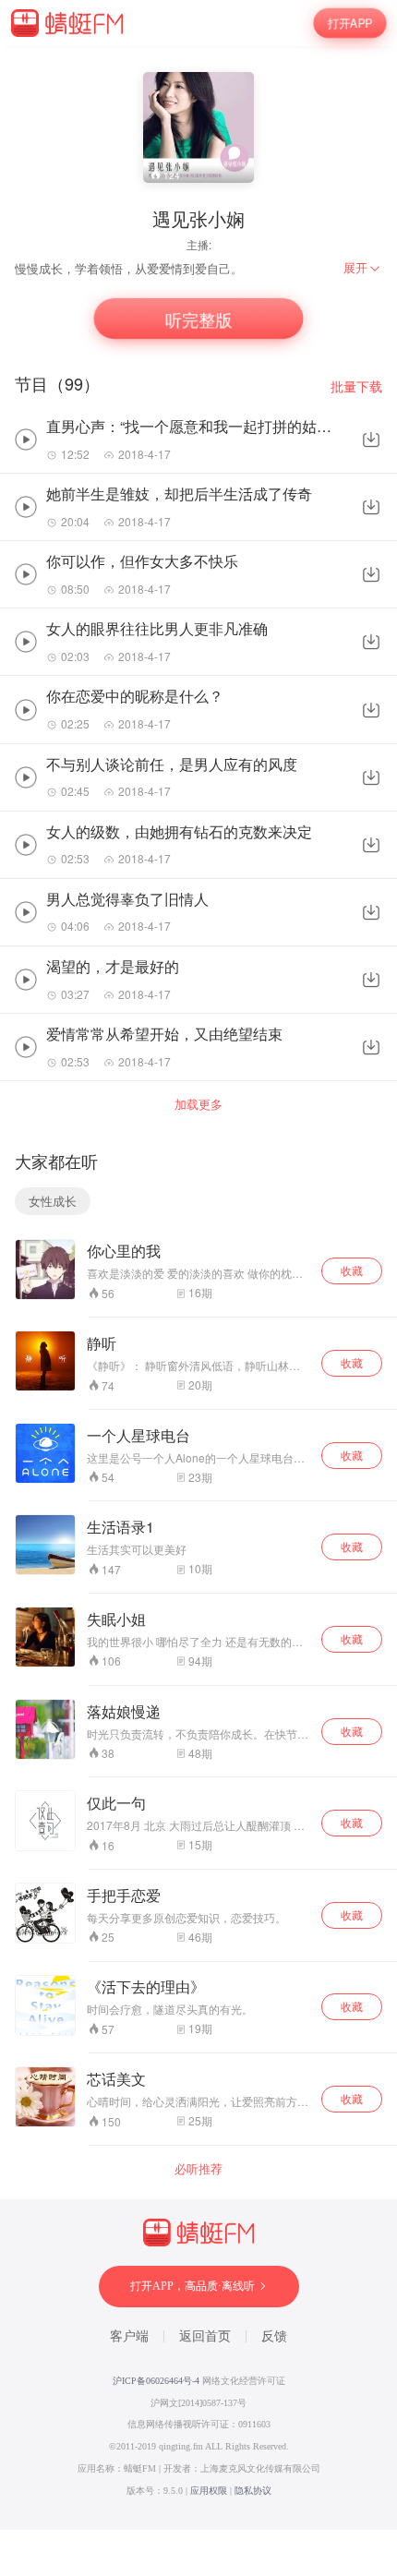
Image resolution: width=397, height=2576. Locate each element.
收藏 (352, 1270)
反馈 (274, 2336)
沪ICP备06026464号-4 (156, 2381)
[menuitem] (363, 268)
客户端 (129, 2336)
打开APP (350, 23)
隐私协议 (253, 2491)
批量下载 (356, 386)
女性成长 (53, 1201)
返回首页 (205, 2336)
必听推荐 (198, 2169)
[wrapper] (198, 1288)
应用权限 (209, 2491)
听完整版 (198, 319)
